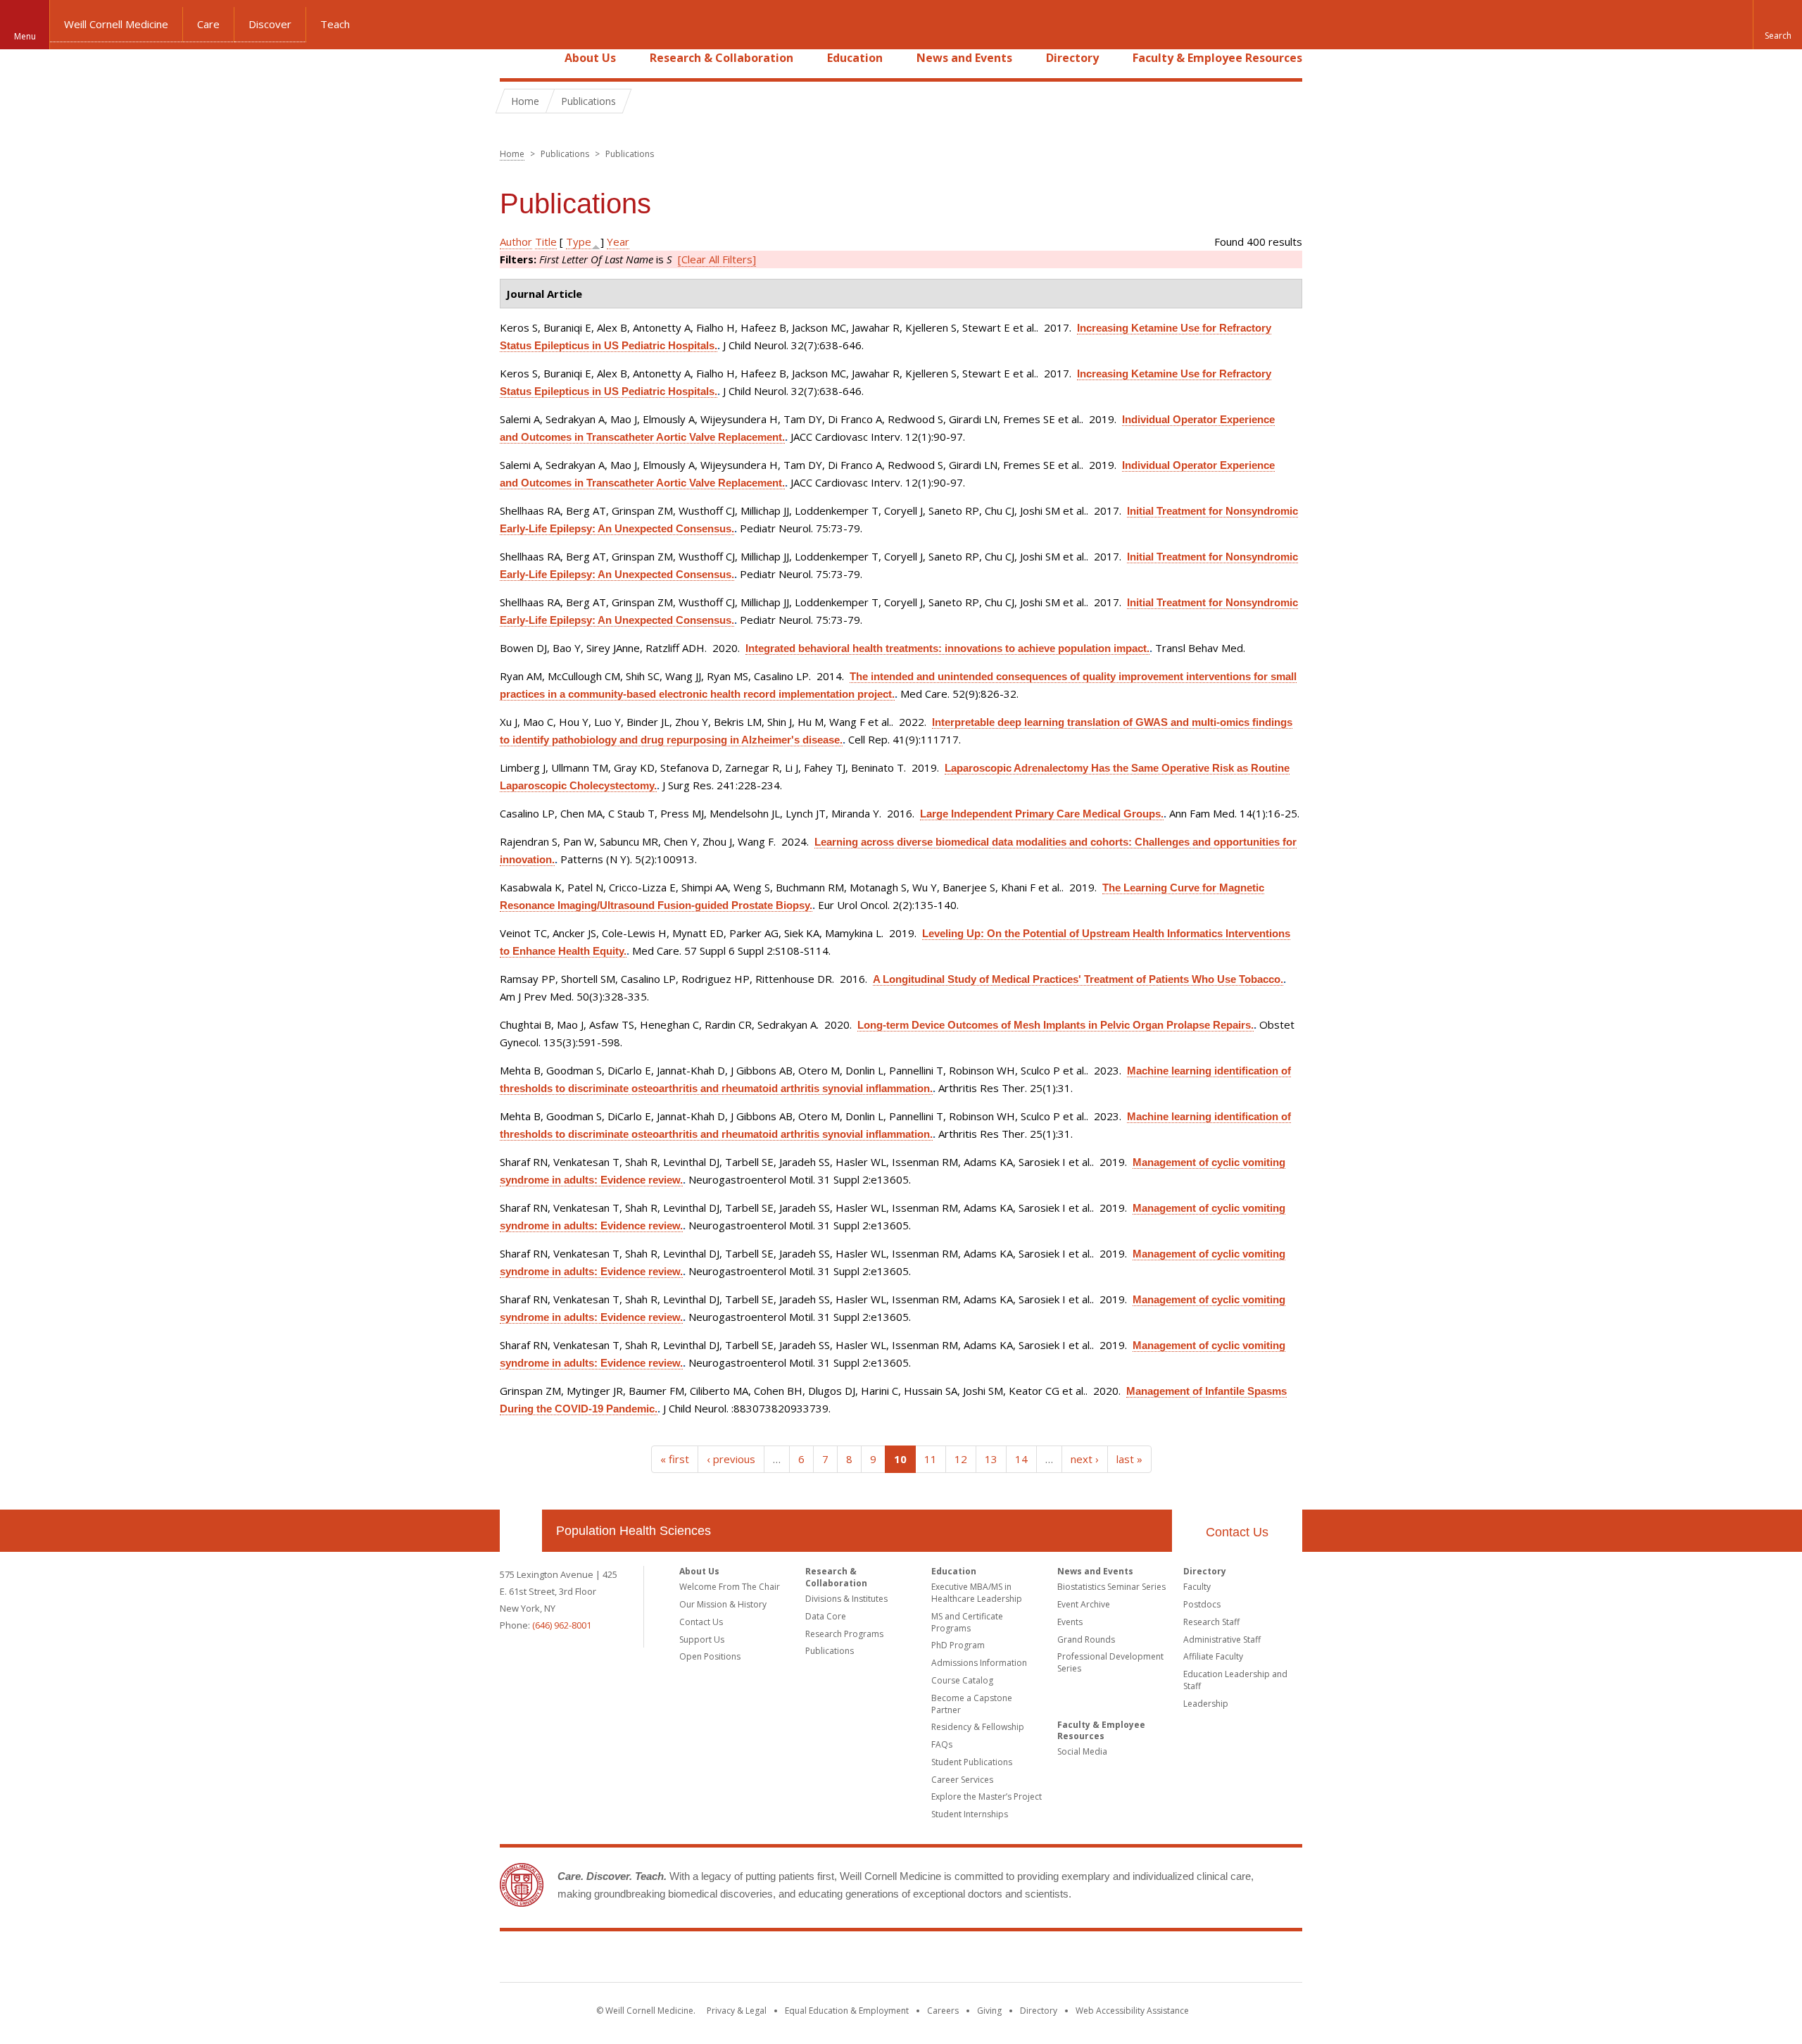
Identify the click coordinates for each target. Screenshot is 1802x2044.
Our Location (521, 1531)
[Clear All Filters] (717, 259)
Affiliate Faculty (1213, 1656)
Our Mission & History (723, 1604)
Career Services (962, 1780)
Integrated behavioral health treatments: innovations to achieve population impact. (947, 648)
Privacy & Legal (737, 2011)
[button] (1777, 25)
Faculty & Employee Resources (1217, 58)
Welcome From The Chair (730, 1587)
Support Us (702, 1639)
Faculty (1197, 1587)
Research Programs (844, 1634)
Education (855, 58)
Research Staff (1211, 1622)
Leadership (1206, 1704)
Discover (270, 24)
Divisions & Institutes (846, 1599)
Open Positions (710, 1656)
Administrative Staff (1222, 1639)
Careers (943, 2011)
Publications (830, 1651)
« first (675, 1459)
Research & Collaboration (722, 58)
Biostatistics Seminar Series (1111, 1587)
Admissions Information (979, 1663)
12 (961, 1459)
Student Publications (972, 1762)
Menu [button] (25, 36)
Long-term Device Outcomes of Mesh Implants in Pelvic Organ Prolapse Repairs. (1056, 1025)
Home (515, 58)
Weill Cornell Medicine (116, 24)
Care (208, 24)
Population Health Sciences (634, 1531)
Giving (989, 2011)
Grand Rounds (1086, 1639)
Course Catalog (962, 1680)
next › (1085, 1459)
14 (1021, 1459)
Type (579, 242)
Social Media (1082, 1751)
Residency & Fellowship (978, 1727)
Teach (335, 24)
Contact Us (1237, 1532)
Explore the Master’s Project (987, 1797)
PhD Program (958, 1645)
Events (1070, 1622)
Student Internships (970, 1814)
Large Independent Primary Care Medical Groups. (1042, 814)
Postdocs (1202, 1604)
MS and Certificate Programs (967, 1622)
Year (618, 242)
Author (516, 242)
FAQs (942, 1744)
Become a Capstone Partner (972, 1704)
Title (546, 242)
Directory (1072, 58)
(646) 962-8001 (562, 1625)
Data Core (826, 1616)
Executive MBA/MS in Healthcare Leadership (977, 1593)
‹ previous (731, 1459)
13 (991, 1459)
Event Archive (1084, 1604)
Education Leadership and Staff (1235, 1680)
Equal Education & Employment (847, 2011)
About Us (590, 58)
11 (931, 1459)
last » (1129, 1459)
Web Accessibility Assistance (1132, 2011)
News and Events (964, 58)
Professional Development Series (1110, 1662)
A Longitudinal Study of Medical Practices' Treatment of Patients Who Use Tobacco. (1078, 979)
